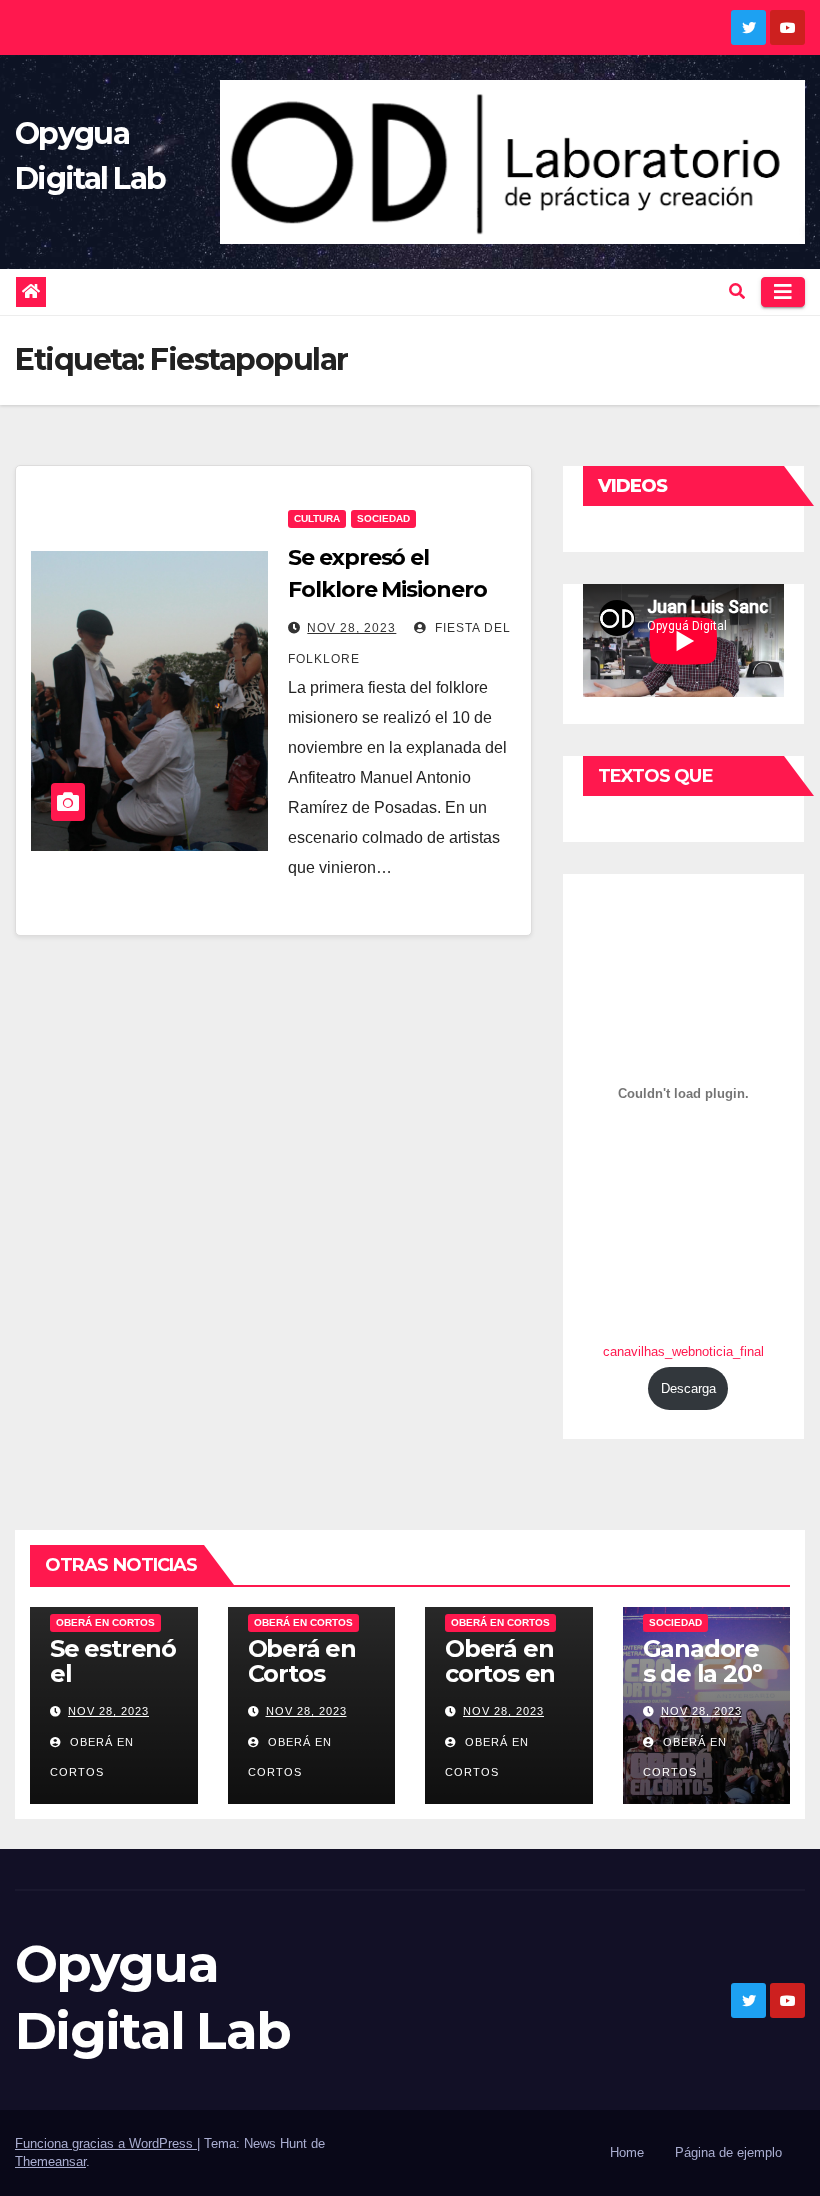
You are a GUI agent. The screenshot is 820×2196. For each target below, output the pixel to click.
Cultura (317, 518)
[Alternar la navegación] (783, 292)
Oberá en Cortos (105, 1622)
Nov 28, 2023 (351, 628)
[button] (737, 291)
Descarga (688, 1388)
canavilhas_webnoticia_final (683, 1351)
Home (627, 2152)
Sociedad (383, 518)
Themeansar (50, 2161)
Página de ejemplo (728, 2152)
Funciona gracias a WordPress (106, 2143)
